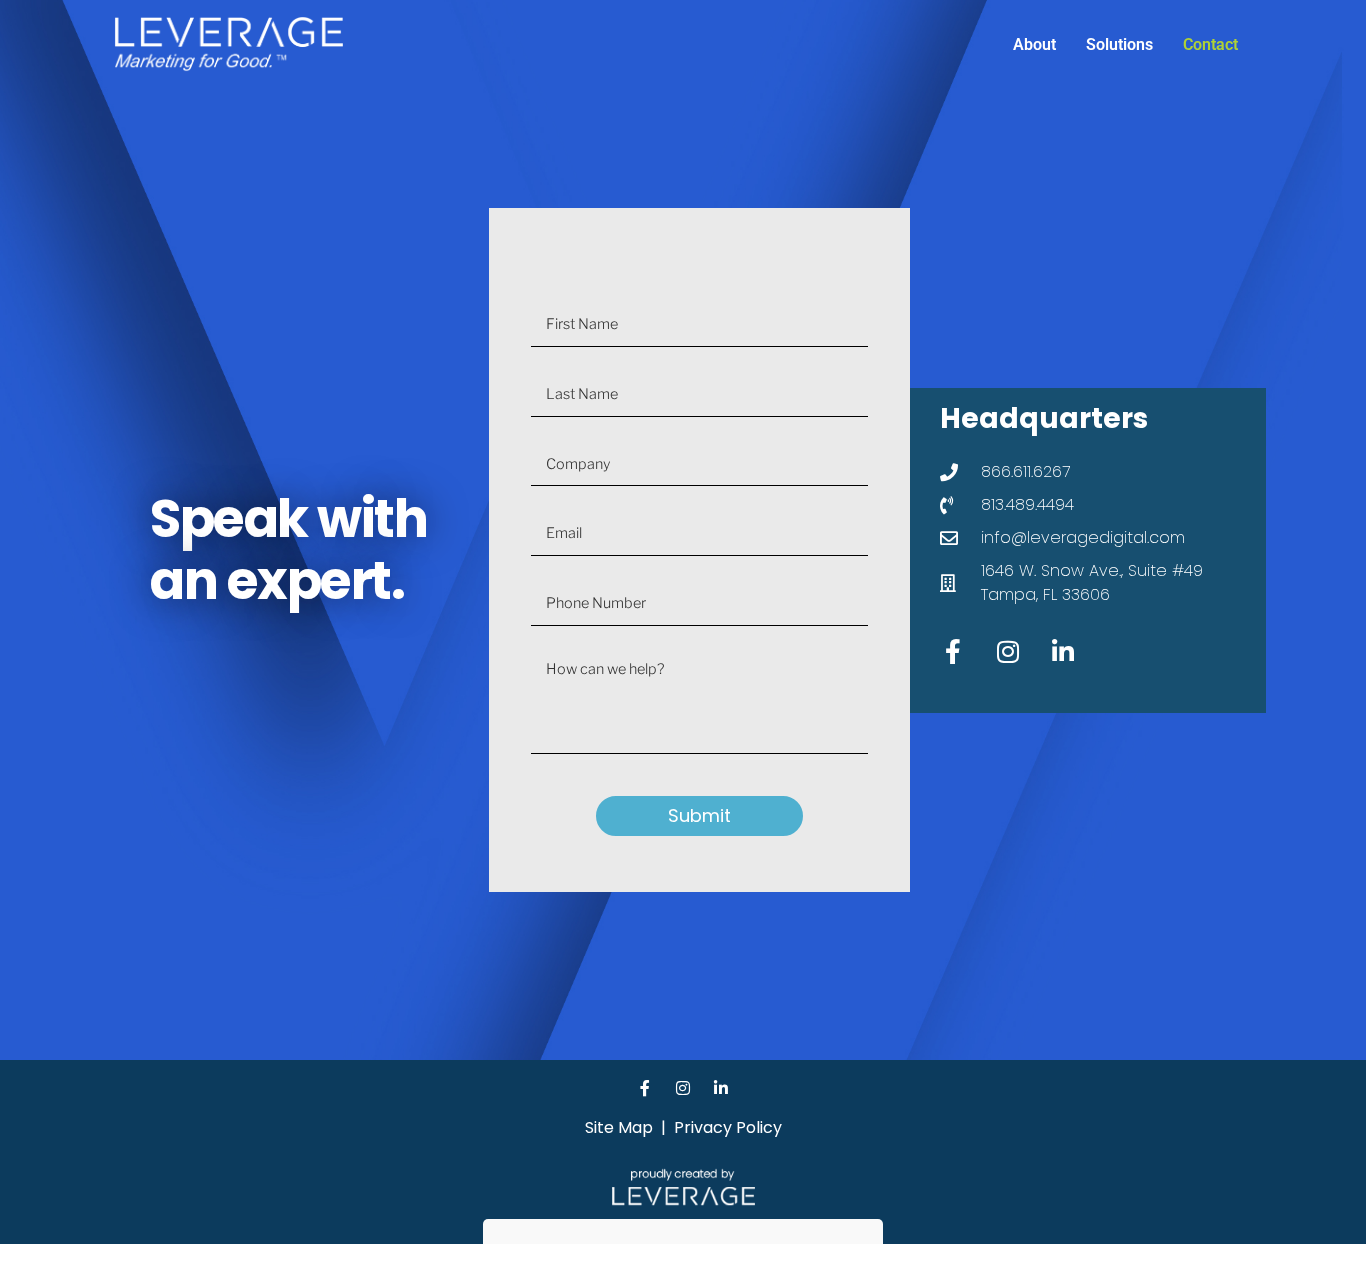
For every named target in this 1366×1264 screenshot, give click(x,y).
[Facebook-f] (953, 652)
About (1034, 44)
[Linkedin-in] (1063, 652)
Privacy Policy (728, 1127)
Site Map (619, 1127)
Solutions (1119, 44)
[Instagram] (1008, 652)
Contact (1210, 44)
